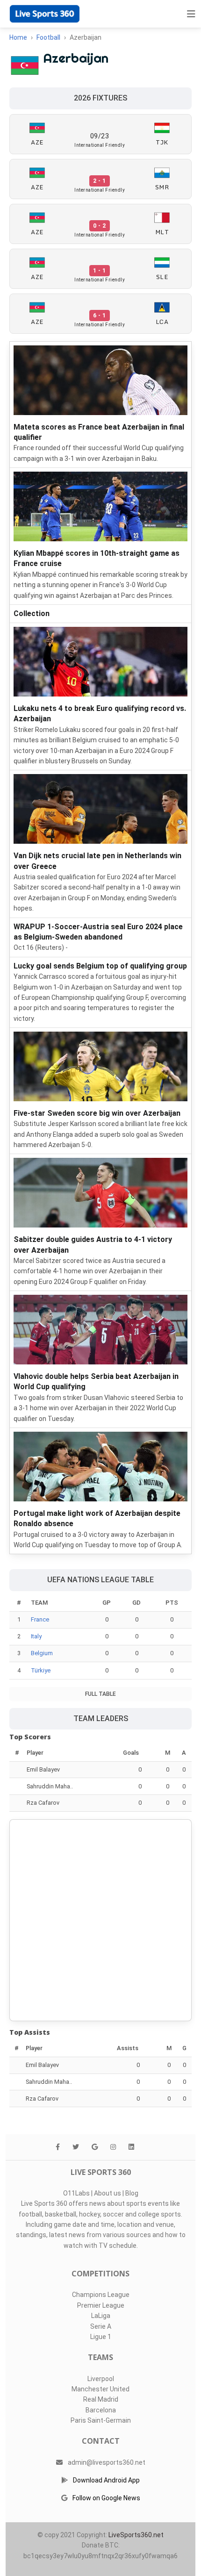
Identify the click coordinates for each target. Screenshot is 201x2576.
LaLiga (101, 2316)
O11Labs (76, 2193)
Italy (36, 1636)
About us (108, 2193)
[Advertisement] (100, 1920)
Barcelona (101, 2410)
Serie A (101, 2326)
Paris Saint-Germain (101, 2420)
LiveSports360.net (136, 2535)
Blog (132, 2193)
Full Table (100, 1694)
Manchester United (100, 2389)
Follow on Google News (106, 2498)
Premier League (101, 2305)
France (40, 1619)
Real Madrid (101, 2399)
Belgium (42, 1653)
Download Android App (106, 2480)
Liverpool (101, 2379)
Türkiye (41, 1670)
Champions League (101, 2295)
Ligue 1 (101, 2337)
